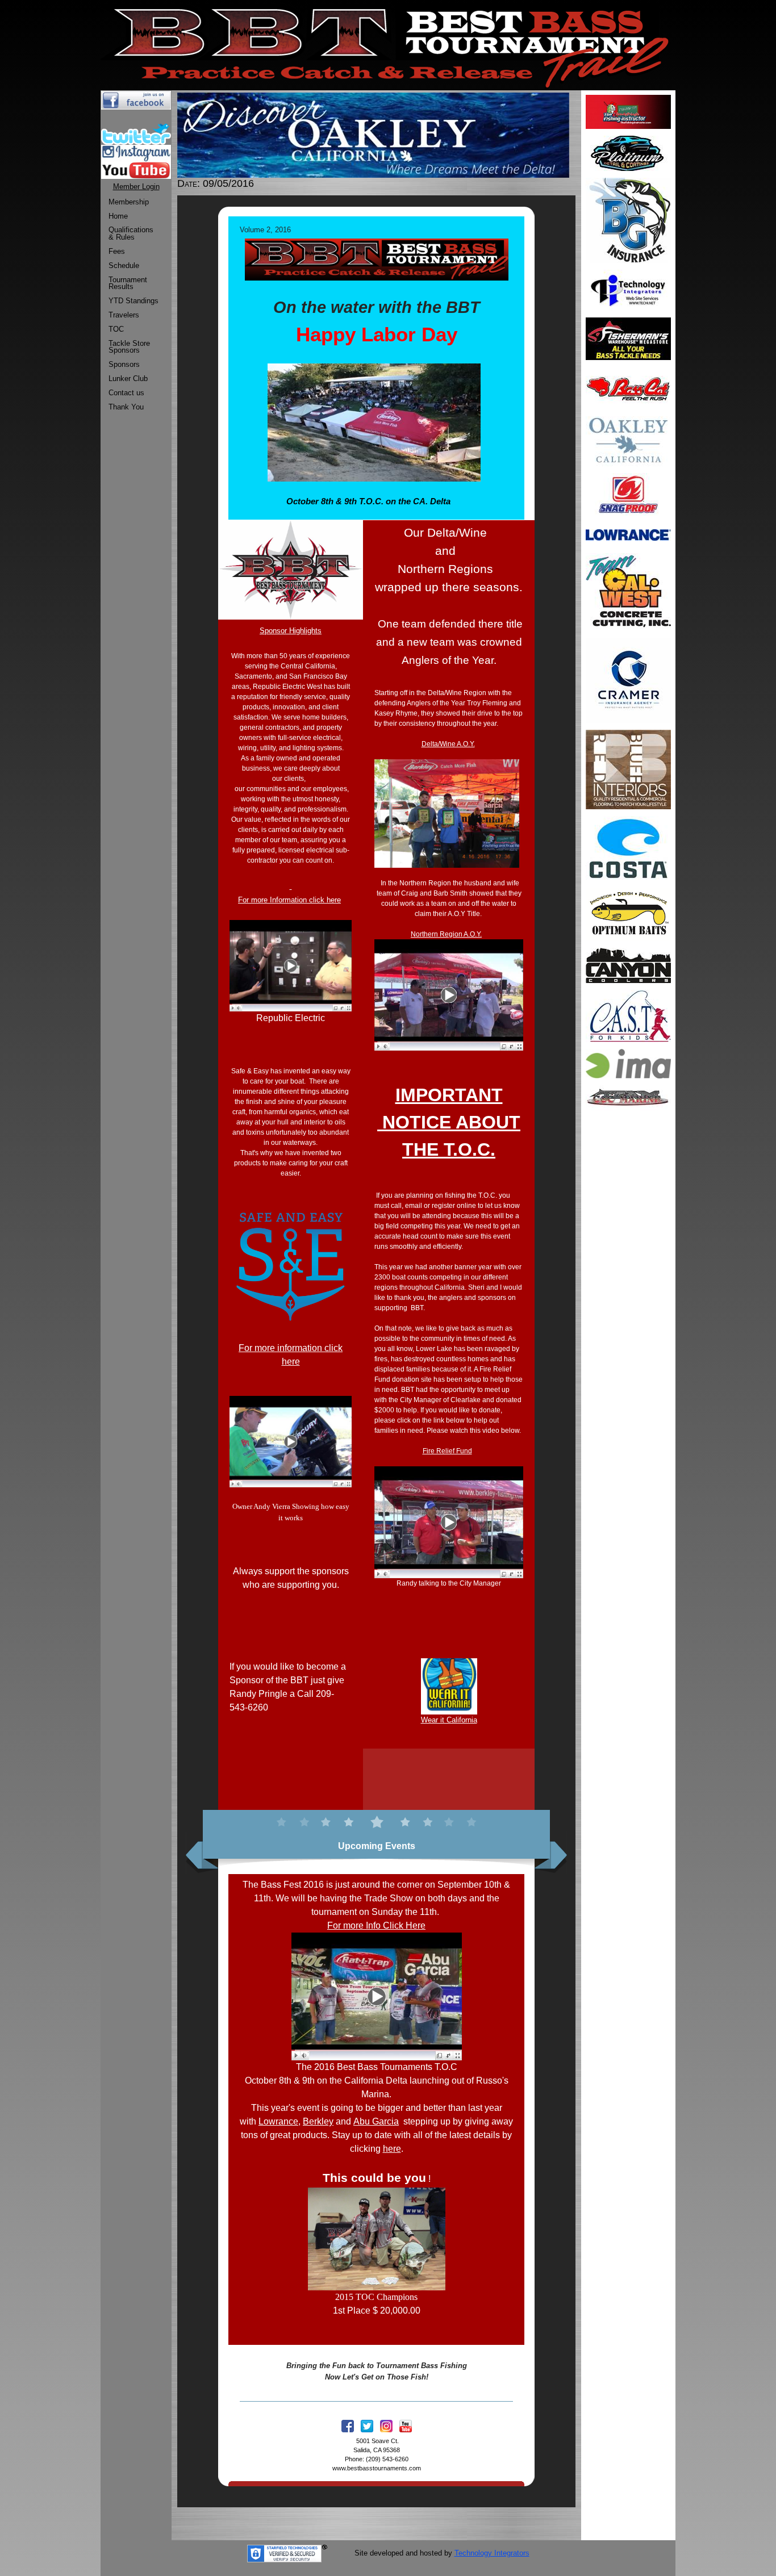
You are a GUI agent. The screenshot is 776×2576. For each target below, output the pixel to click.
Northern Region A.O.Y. (446, 934)
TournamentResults (128, 283)
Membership (129, 202)
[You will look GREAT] (628, 152)
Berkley (318, 2121)
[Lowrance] (628, 534)
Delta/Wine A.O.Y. (448, 744)
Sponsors (124, 364)
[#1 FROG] (628, 494)
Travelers (124, 315)
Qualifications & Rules (131, 233)
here (392, 2149)
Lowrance (278, 2121)
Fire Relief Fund (447, 1451)
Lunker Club (128, 379)
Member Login (136, 187)
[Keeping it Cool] (628, 965)
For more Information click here (289, 900)
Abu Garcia (376, 2121)
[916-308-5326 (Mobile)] (628, 679)
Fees (117, 251)
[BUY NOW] (628, 338)
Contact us (126, 393)
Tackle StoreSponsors (129, 347)
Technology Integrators (492, 2553)
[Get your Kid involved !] (628, 1015)
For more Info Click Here (376, 1925)
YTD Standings (133, 301)
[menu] (133, 305)
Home (118, 216)
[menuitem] (133, 202)
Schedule (124, 265)
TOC (116, 329)
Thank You (126, 407)
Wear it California (449, 1720)
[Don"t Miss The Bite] (628, 848)
